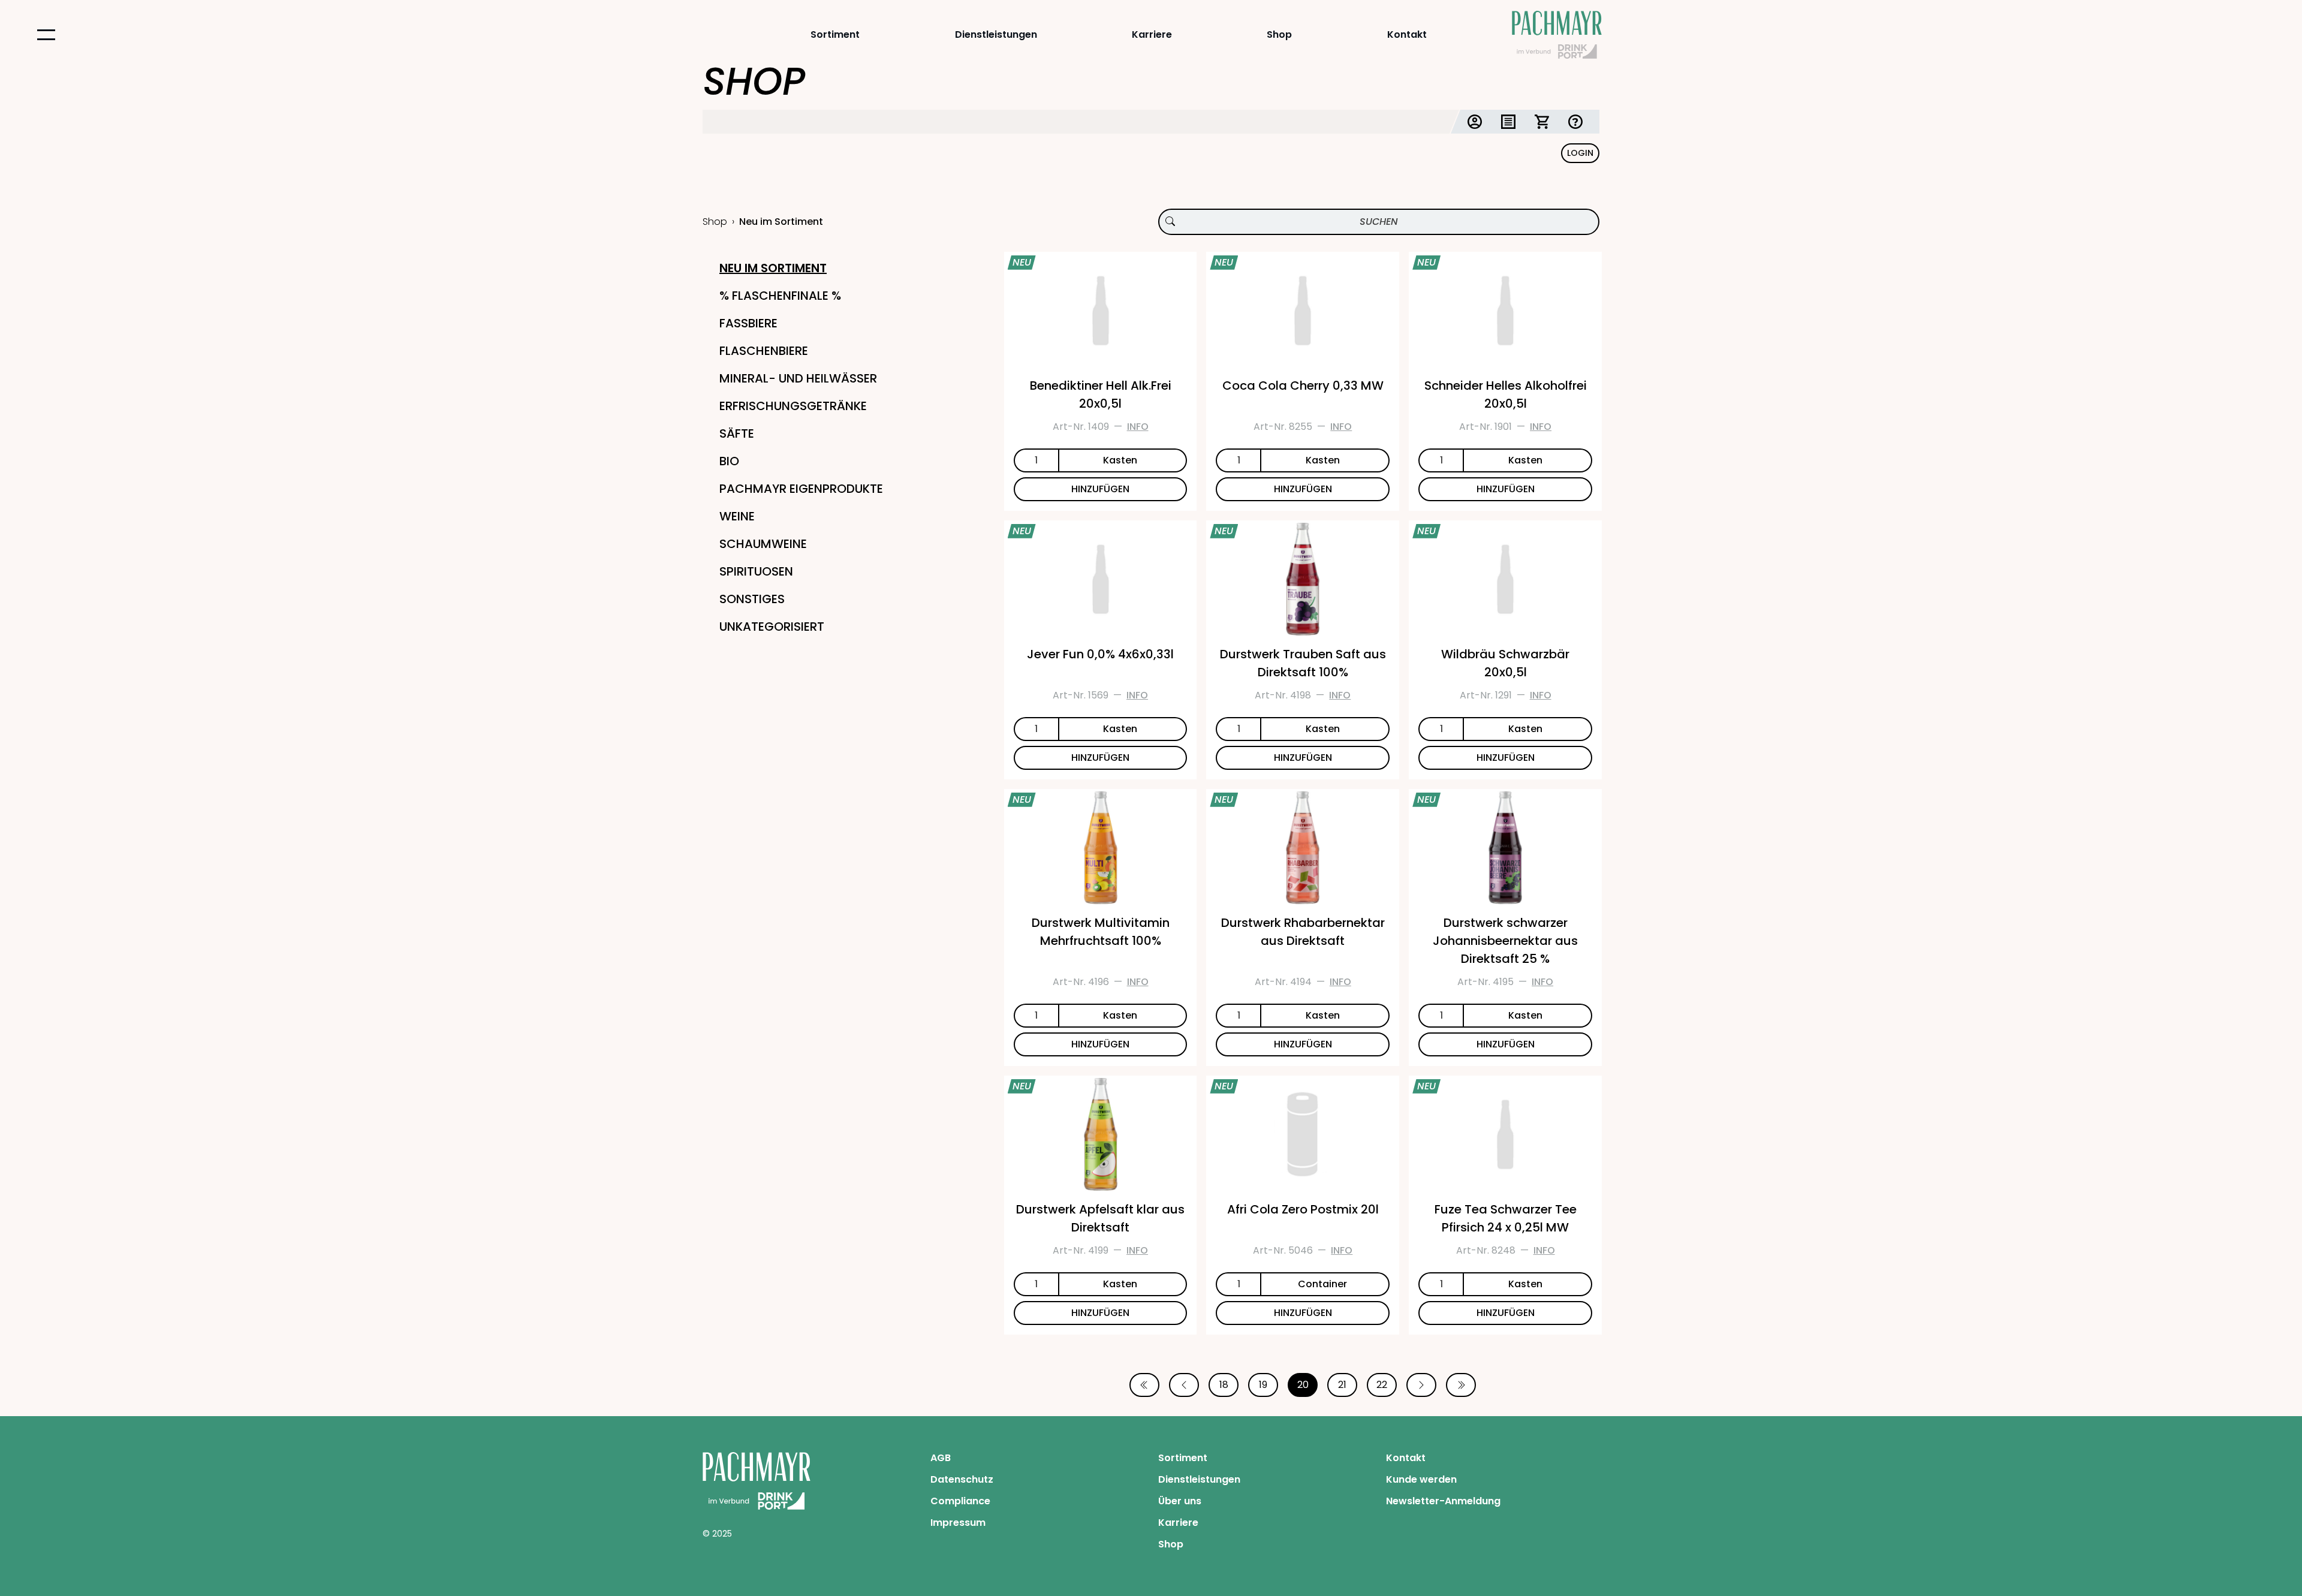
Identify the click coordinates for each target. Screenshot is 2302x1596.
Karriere (1152, 34)
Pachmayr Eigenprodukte (801, 489)
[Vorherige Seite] (1184, 1385)
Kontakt (1407, 34)
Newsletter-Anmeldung (1443, 1501)
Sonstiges (752, 599)
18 (1224, 1385)
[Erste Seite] (1144, 1385)
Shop (1279, 34)
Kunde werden (1421, 1479)
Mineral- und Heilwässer (798, 378)
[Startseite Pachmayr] (1557, 35)
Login (1580, 153)
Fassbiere (748, 323)
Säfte (737, 433)
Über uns (1180, 1501)
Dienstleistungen (996, 34)
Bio (729, 461)
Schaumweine (763, 544)
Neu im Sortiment (773, 268)
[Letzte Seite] (1461, 1385)
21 (1342, 1385)
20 (1303, 1385)
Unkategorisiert (772, 627)
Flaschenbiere (764, 351)
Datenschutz (962, 1479)
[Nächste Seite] (1421, 1385)
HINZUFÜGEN (1100, 489)
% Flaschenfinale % (780, 296)
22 (1382, 1385)
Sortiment (835, 34)
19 (1263, 1385)
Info (1138, 427)
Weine (737, 516)
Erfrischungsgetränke (793, 406)
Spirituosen (756, 571)
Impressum (958, 1523)
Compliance (960, 1501)
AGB (941, 1458)
